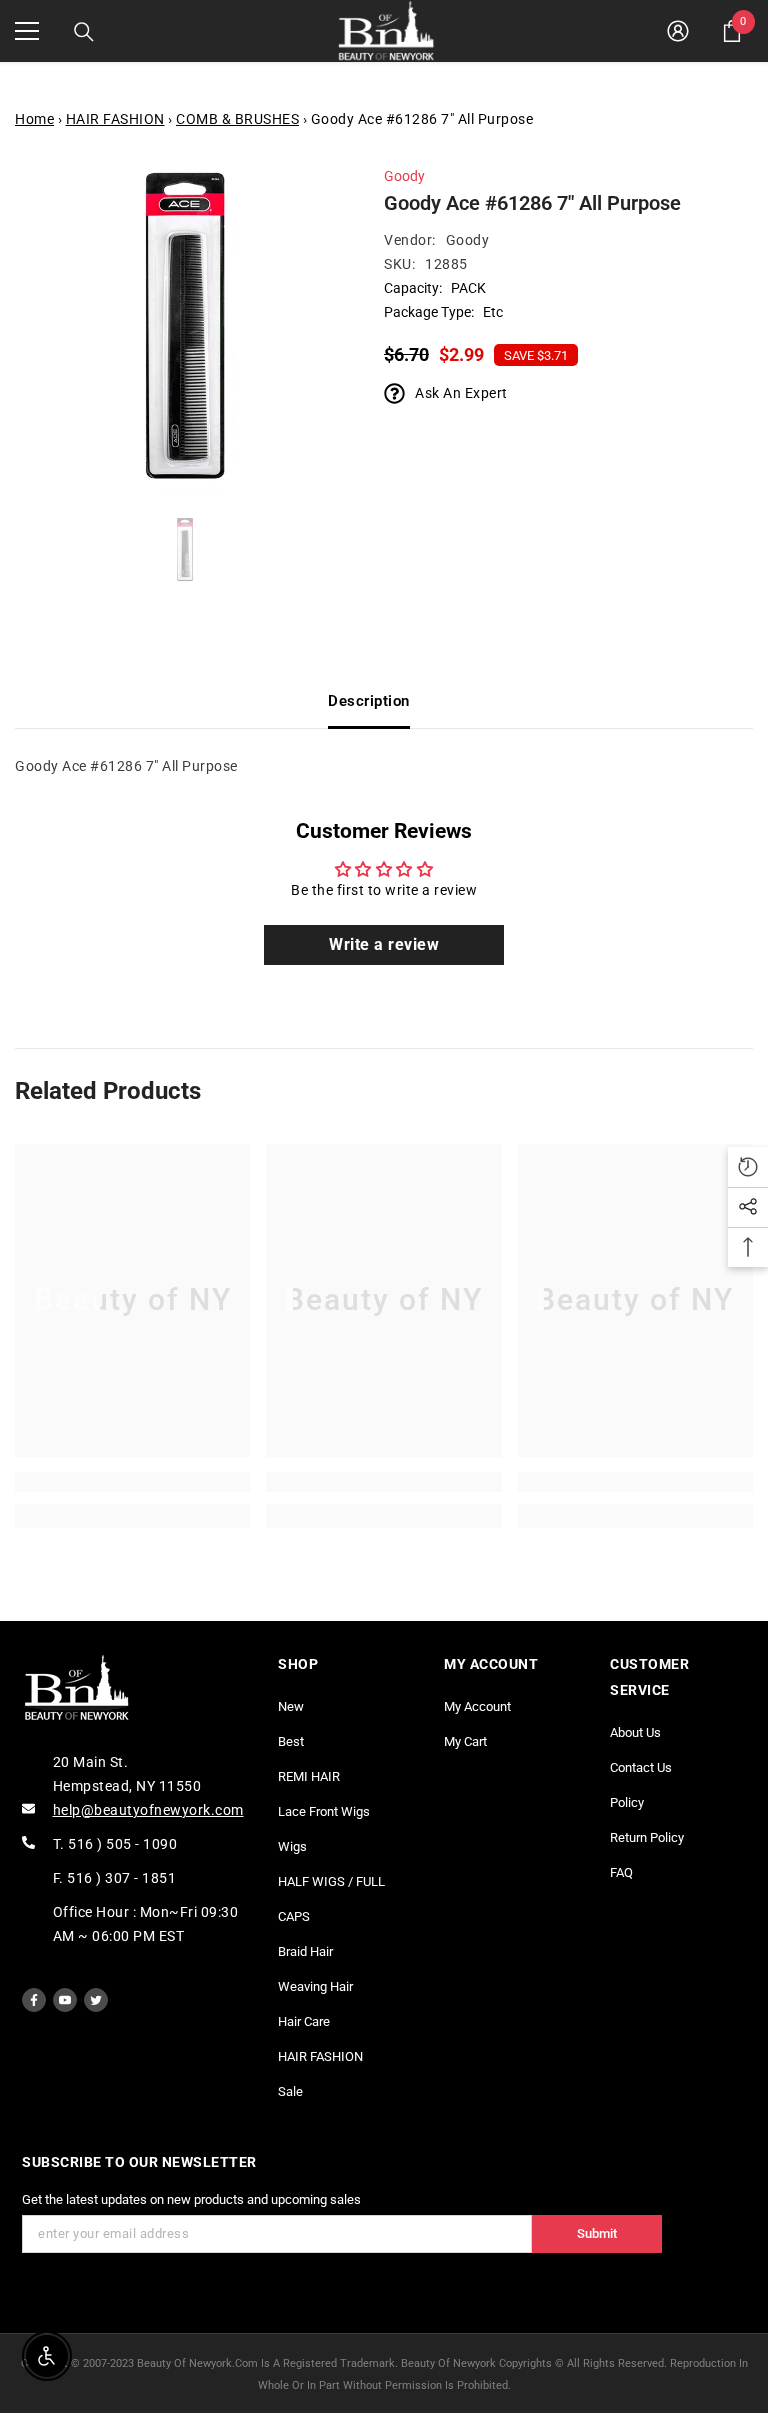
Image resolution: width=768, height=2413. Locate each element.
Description (369, 701)
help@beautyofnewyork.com (148, 1810)
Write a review (384, 944)
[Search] (84, 32)
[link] (132, 1482)
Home (34, 119)
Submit (597, 2233)
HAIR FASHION (115, 119)
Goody (404, 176)
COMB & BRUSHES (237, 119)
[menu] (27, 31)
